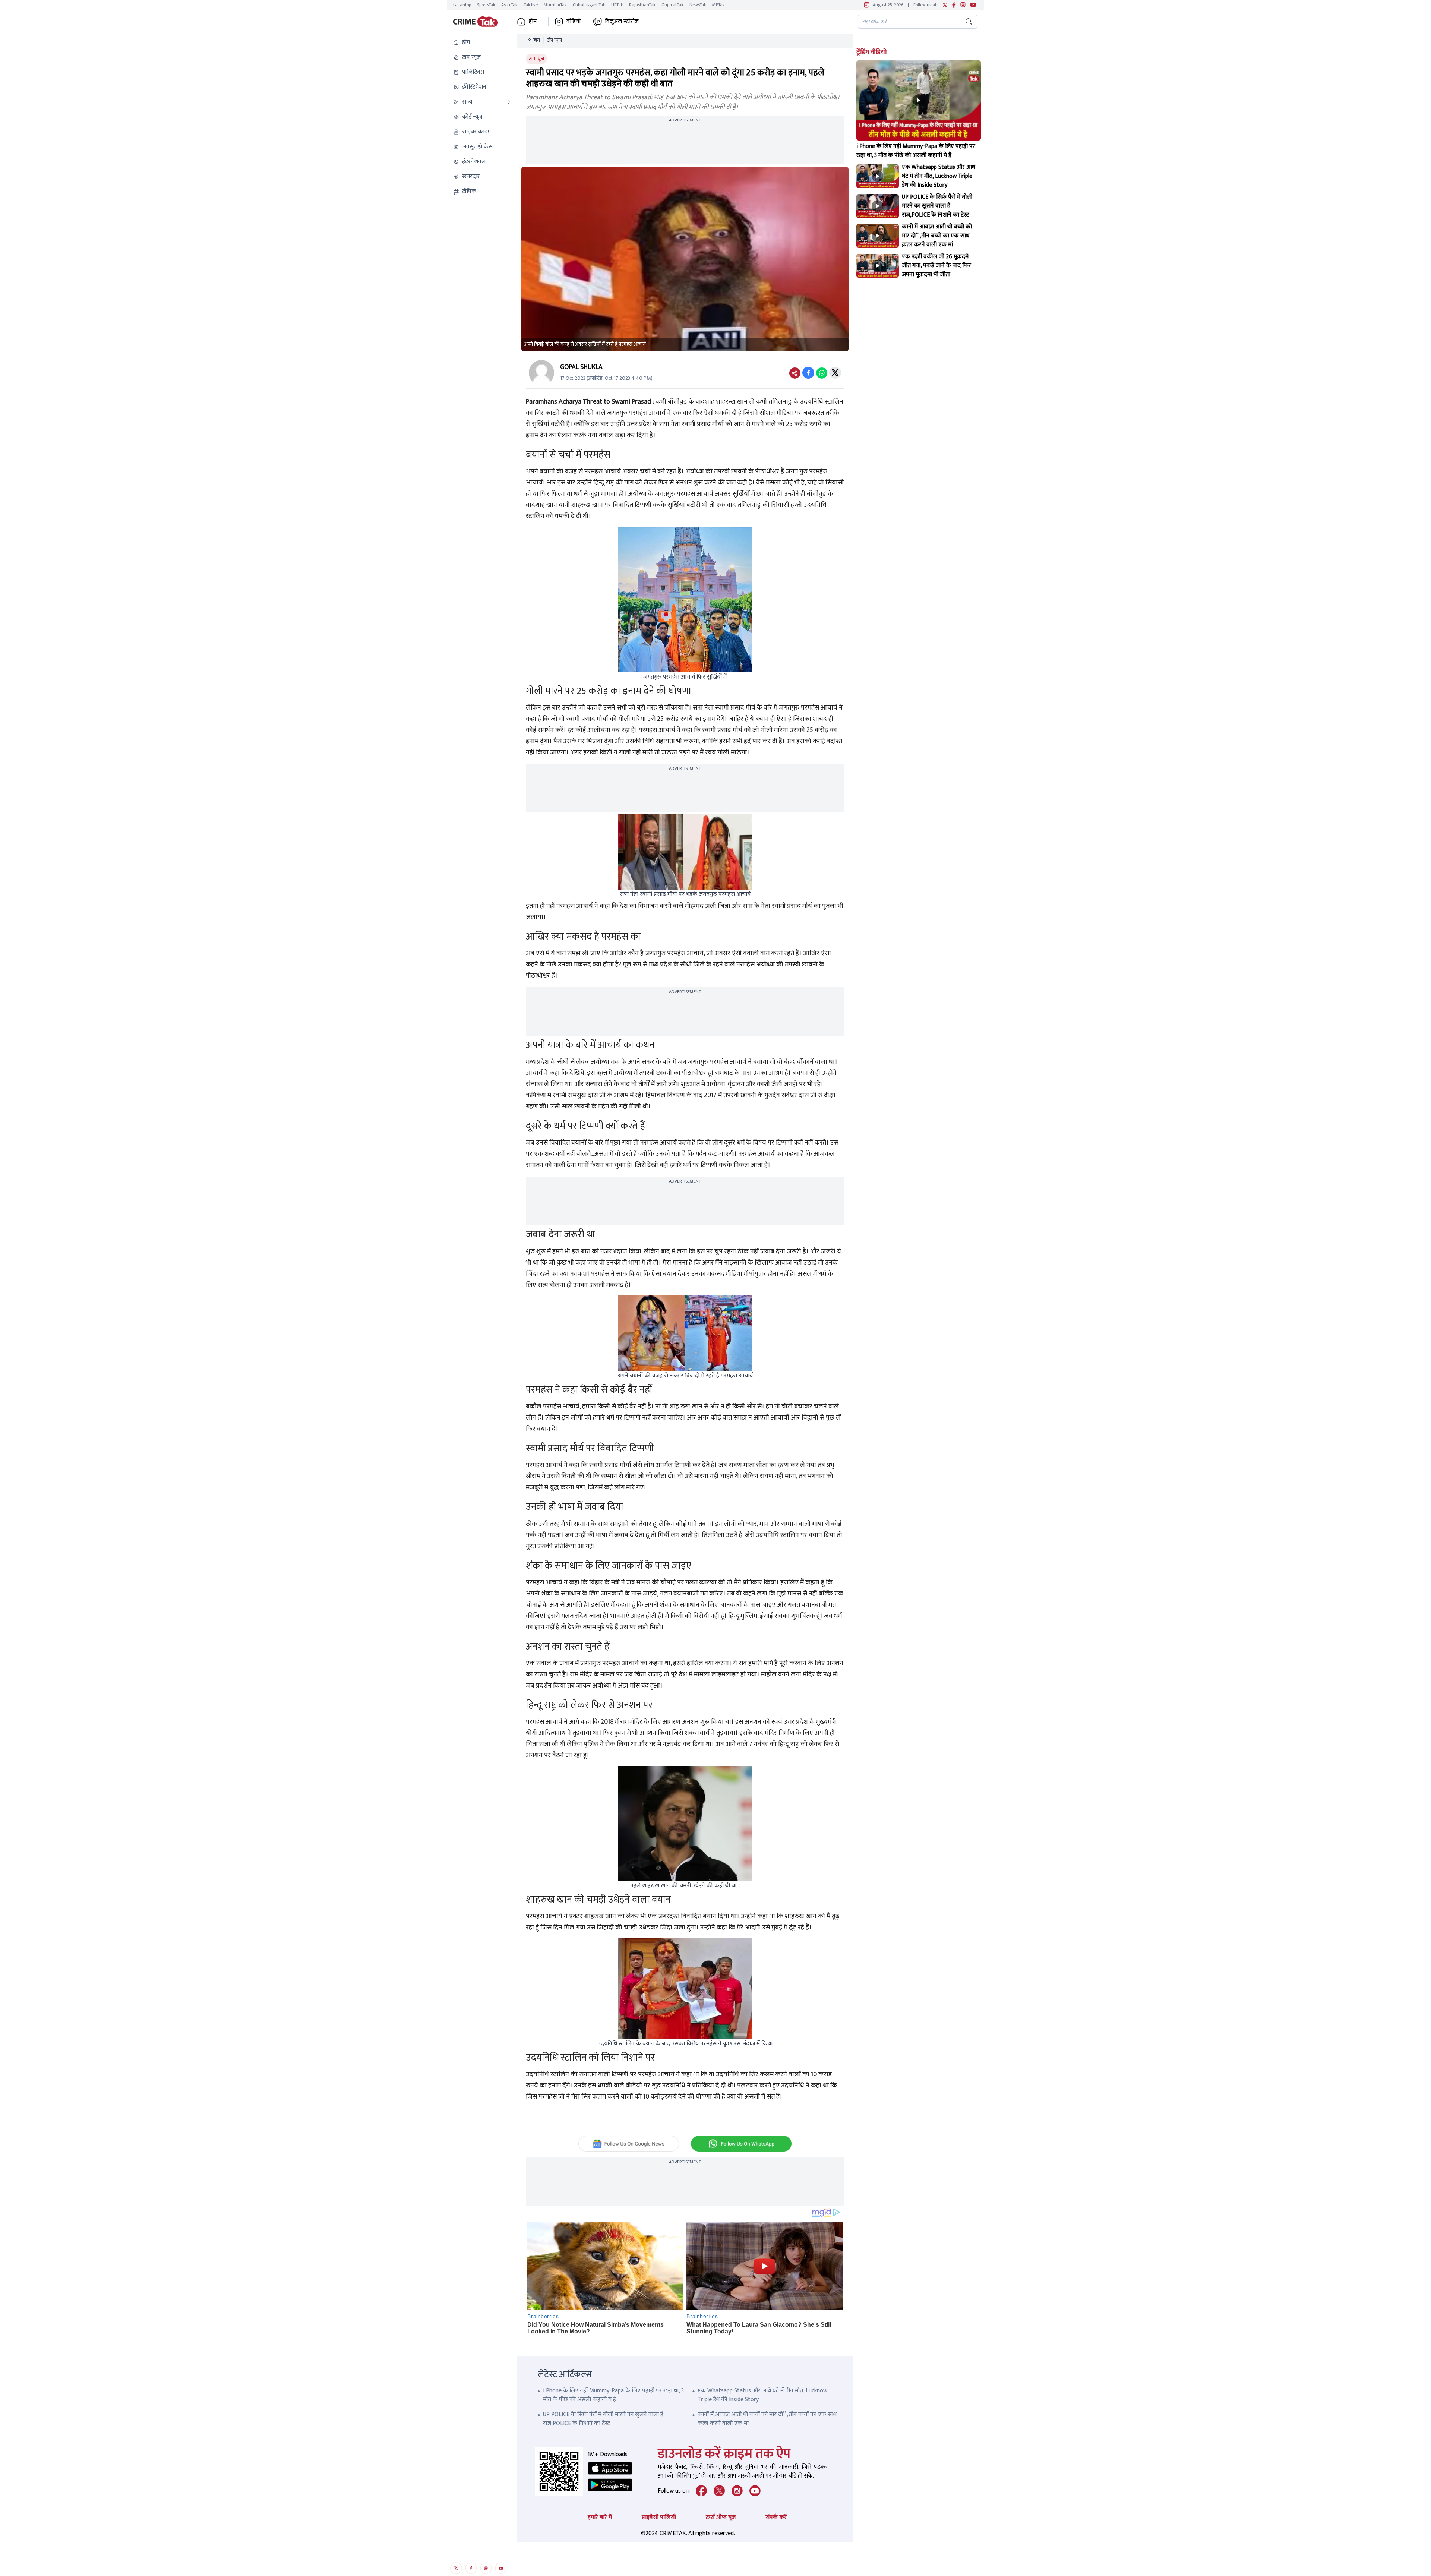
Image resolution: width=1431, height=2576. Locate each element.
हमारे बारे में (600, 2517)
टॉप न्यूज (554, 40)
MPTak (718, 5)
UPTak (617, 5)
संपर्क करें (776, 2517)
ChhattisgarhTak (589, 5)
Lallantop (462, 5)
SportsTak (486, 5)
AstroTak (509, 5)
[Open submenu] (509, 102)
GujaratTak (672, 5)
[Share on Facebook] (808, 373)
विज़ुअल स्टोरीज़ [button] (622, 22)
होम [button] (533, 22)
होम (537, 40)
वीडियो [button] (574, 22)
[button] (482, 42)
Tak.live (531, 5)
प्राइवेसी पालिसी (659, 2517)
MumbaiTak (555, 5)
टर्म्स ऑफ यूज (721, 2517)
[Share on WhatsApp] (822, 373)
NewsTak (698, 5)
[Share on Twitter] (835, 373)
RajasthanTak (642, 5)
